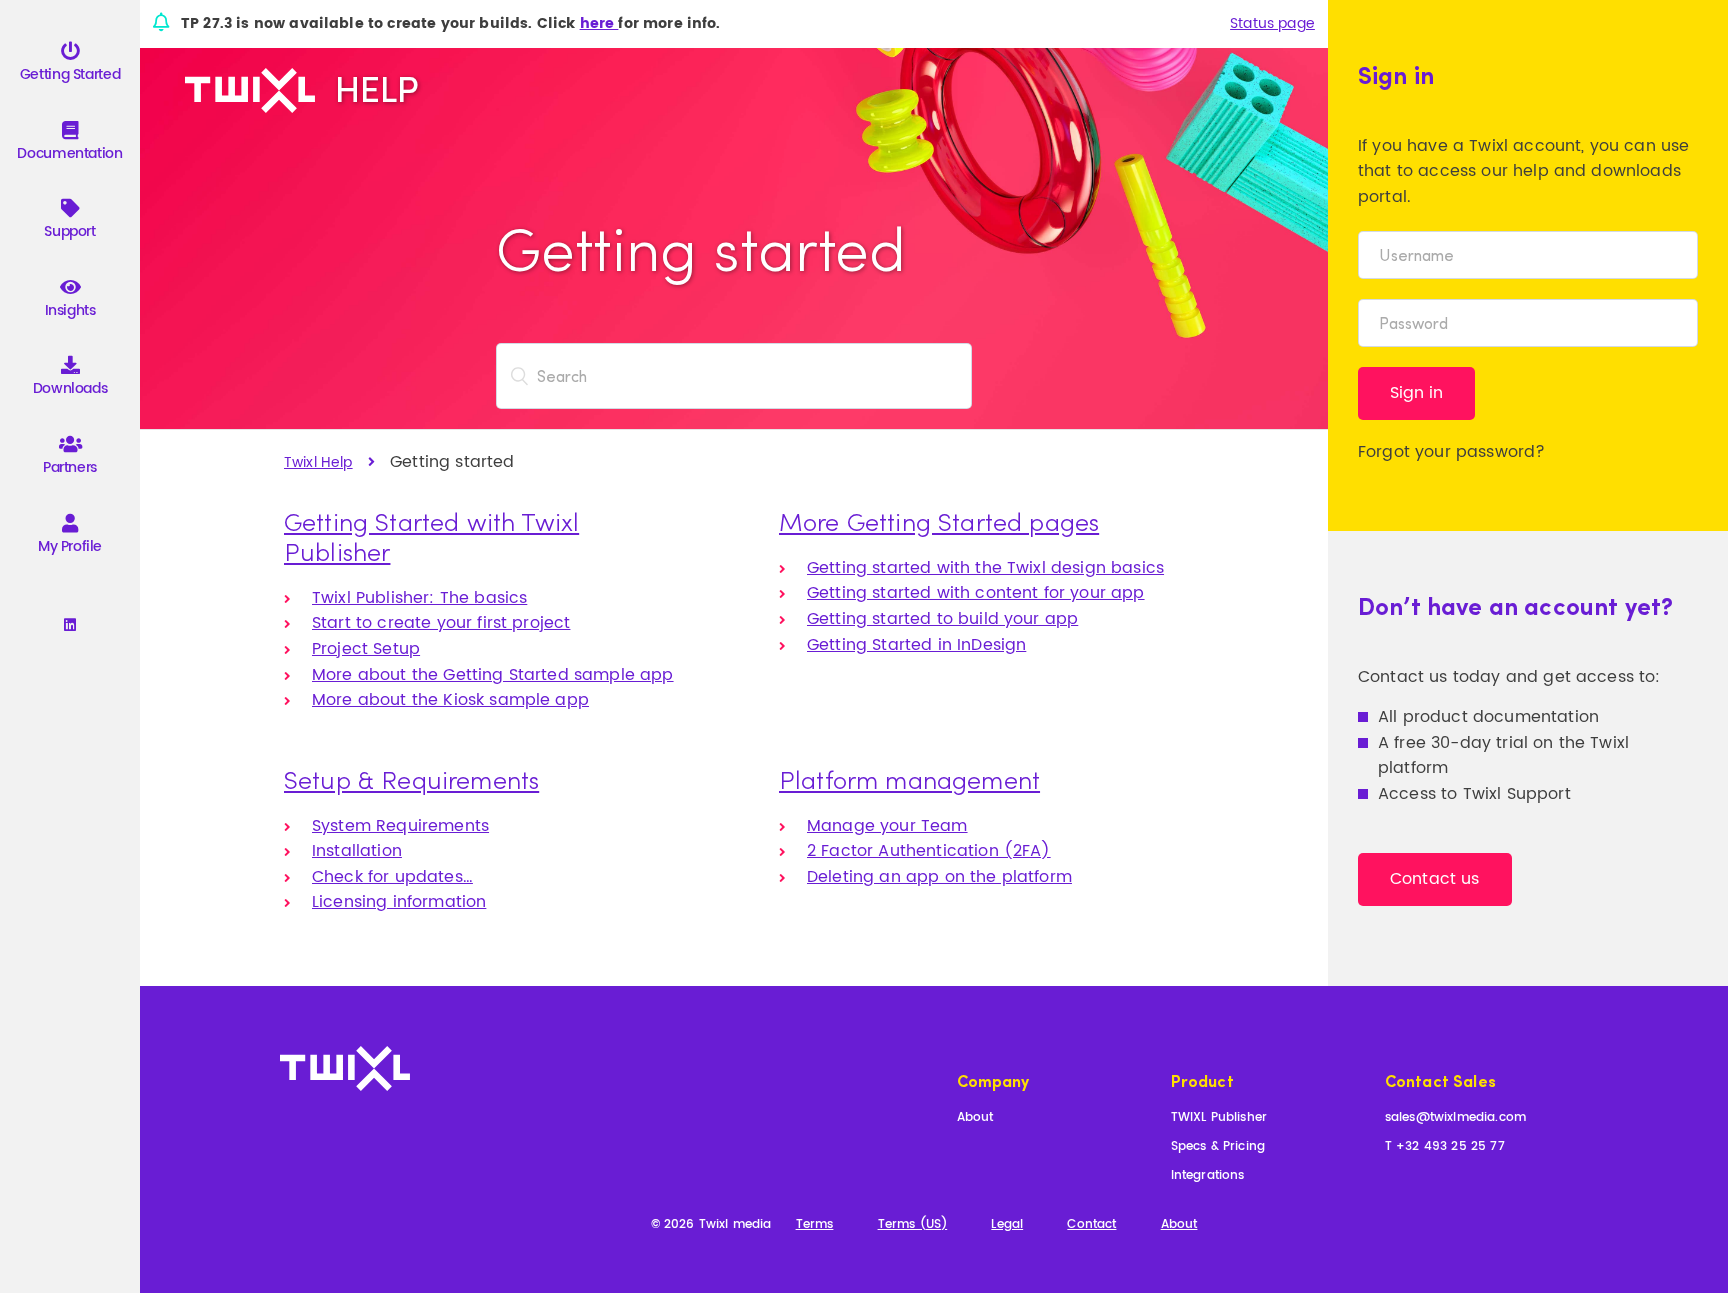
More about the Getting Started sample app (493, 675)
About (975, 1118)
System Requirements (400, 826)
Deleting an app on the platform (939, 877)
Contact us (1435, 879)
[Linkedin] (70, 626)
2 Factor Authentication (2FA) (929, 851)
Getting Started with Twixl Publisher (431, 536)
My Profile (70, 546)
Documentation (69, 153)
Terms (815, 1225)
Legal (1007, 1225)
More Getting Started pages (939, 521)
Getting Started (70, 74)
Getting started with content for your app (976, 593)
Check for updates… (392, 877)
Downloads (70, 388)
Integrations (1208, 1176)
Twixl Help (318, 462)
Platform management (909, 779)
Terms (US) (913, 1225)
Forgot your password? (1451, 452)
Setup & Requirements (411, 779)
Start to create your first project (441, 623)
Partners (70, 467)
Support (69, 231)
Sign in (1416, 393)
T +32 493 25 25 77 (1445, 1147)
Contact (1091, 1225)
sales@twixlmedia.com (1455, 1118)
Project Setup (366, 649)
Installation (357, 851)
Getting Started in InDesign (916, 645)
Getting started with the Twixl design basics (985, 568)
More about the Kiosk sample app (450, 700)
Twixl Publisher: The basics (419, 598)
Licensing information (399, 902)
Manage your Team (887, 826)
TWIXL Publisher (1219, 1118)
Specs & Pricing (1218, 1147)
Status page (1272, 24)
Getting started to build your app (942, 619)
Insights (70, 310)
